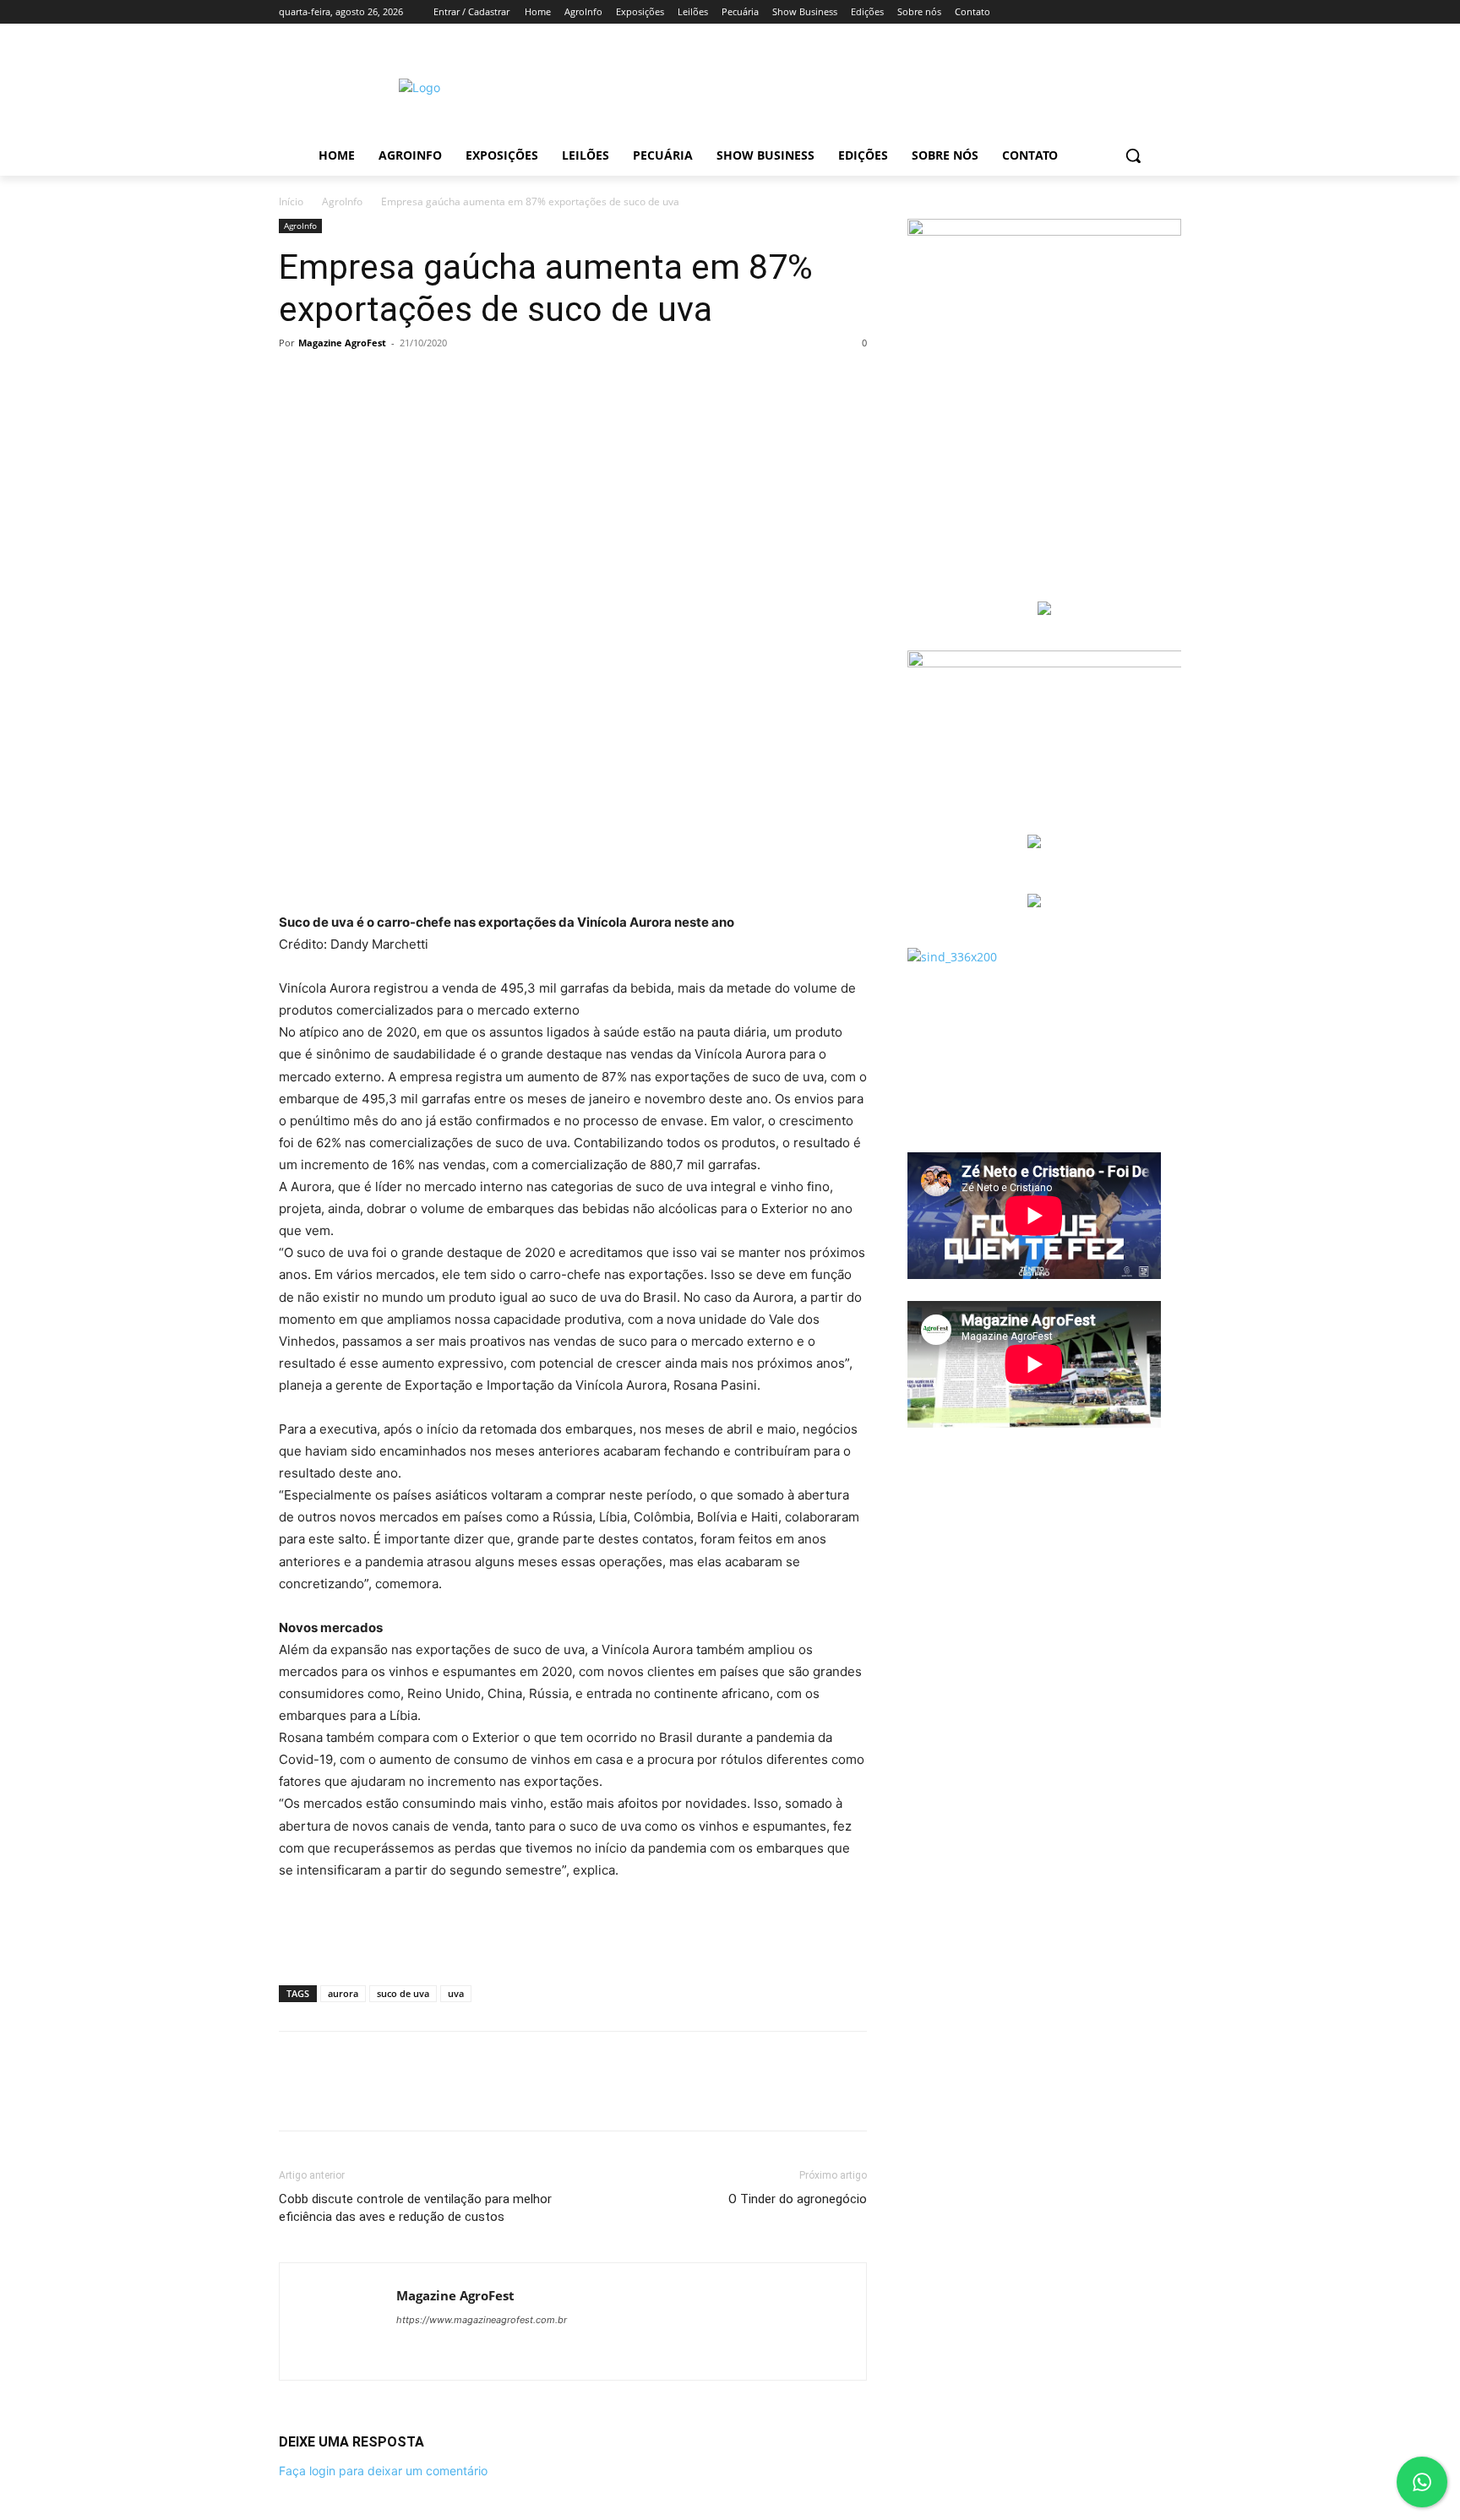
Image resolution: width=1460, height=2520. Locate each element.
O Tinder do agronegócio (798, 2199)
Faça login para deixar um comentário (383, 2471)
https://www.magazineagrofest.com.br (482, 2320)
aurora (343, 1993)
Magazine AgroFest (342, 343)
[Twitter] (335, 381)
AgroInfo (342, 201)
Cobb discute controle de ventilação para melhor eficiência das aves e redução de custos (415, 2208)
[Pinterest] (373, 381)
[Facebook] (296, 381)
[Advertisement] (873, 85)
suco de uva (403, 1993)
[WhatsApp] (412, 381)
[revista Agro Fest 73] (1044, 231)
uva (456, 1993)
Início (291, 201)
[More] (452, 381)
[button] (1133, 155)
